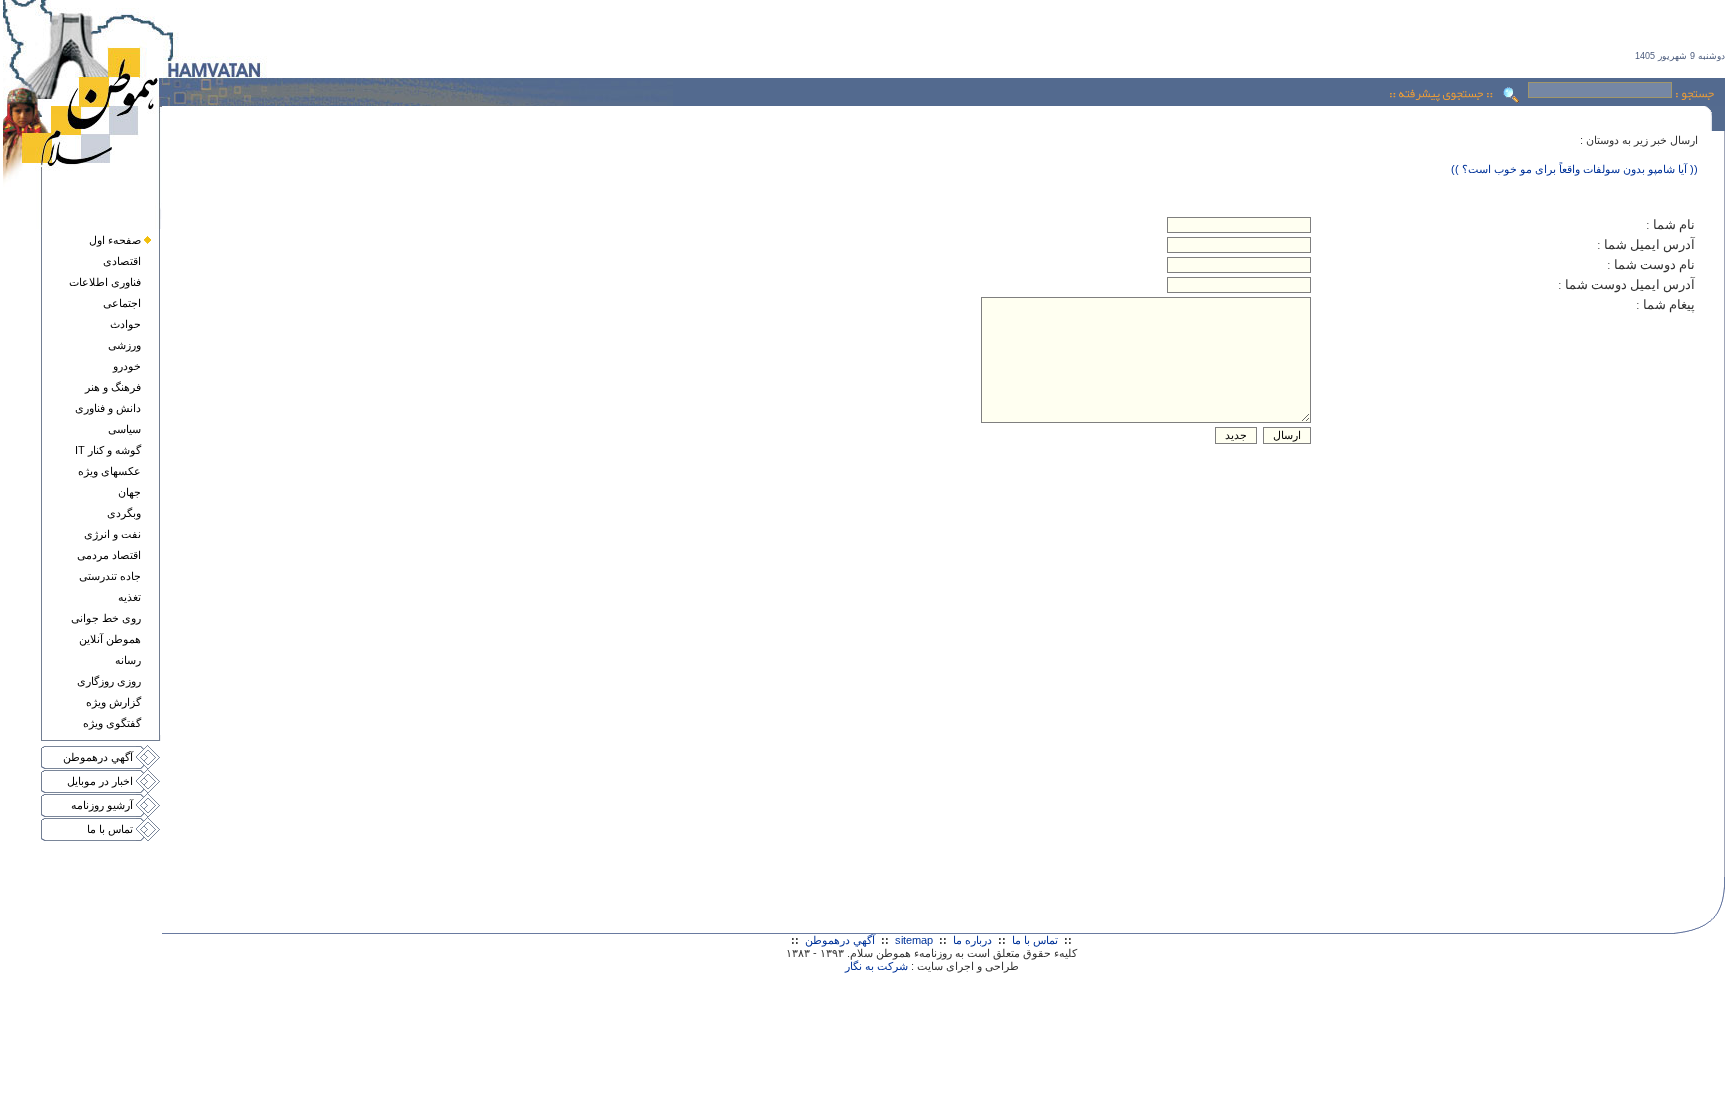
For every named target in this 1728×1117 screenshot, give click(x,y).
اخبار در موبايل (100, 781)
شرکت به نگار (876, 966)
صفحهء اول (115, 240)
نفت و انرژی (112, 534)
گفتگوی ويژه (112, 723)
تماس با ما (110, 829)
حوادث (125, 324)
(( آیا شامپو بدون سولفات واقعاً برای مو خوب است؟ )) (1574, 169)
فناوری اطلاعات (105, 282)
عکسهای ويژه (109, 471)
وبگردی (124, 513)
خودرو (127, 366)
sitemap (914, 940)
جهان (129, 492)
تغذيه (129, 597)
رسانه (128, 660)
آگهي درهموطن (98, 757)
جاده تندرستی (110, 576)
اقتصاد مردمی (109, 555)
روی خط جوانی (106, 618)
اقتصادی (122, 261)
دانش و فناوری (108, 408)
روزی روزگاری (109, 681)
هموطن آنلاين (110, 639)
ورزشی (124, 345)
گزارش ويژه (113, 702)
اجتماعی (122, 303)
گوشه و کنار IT (108, 450)
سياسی (124, 429)
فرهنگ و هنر (113, 387)
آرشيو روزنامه (102, 805)
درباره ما (972, 940)
